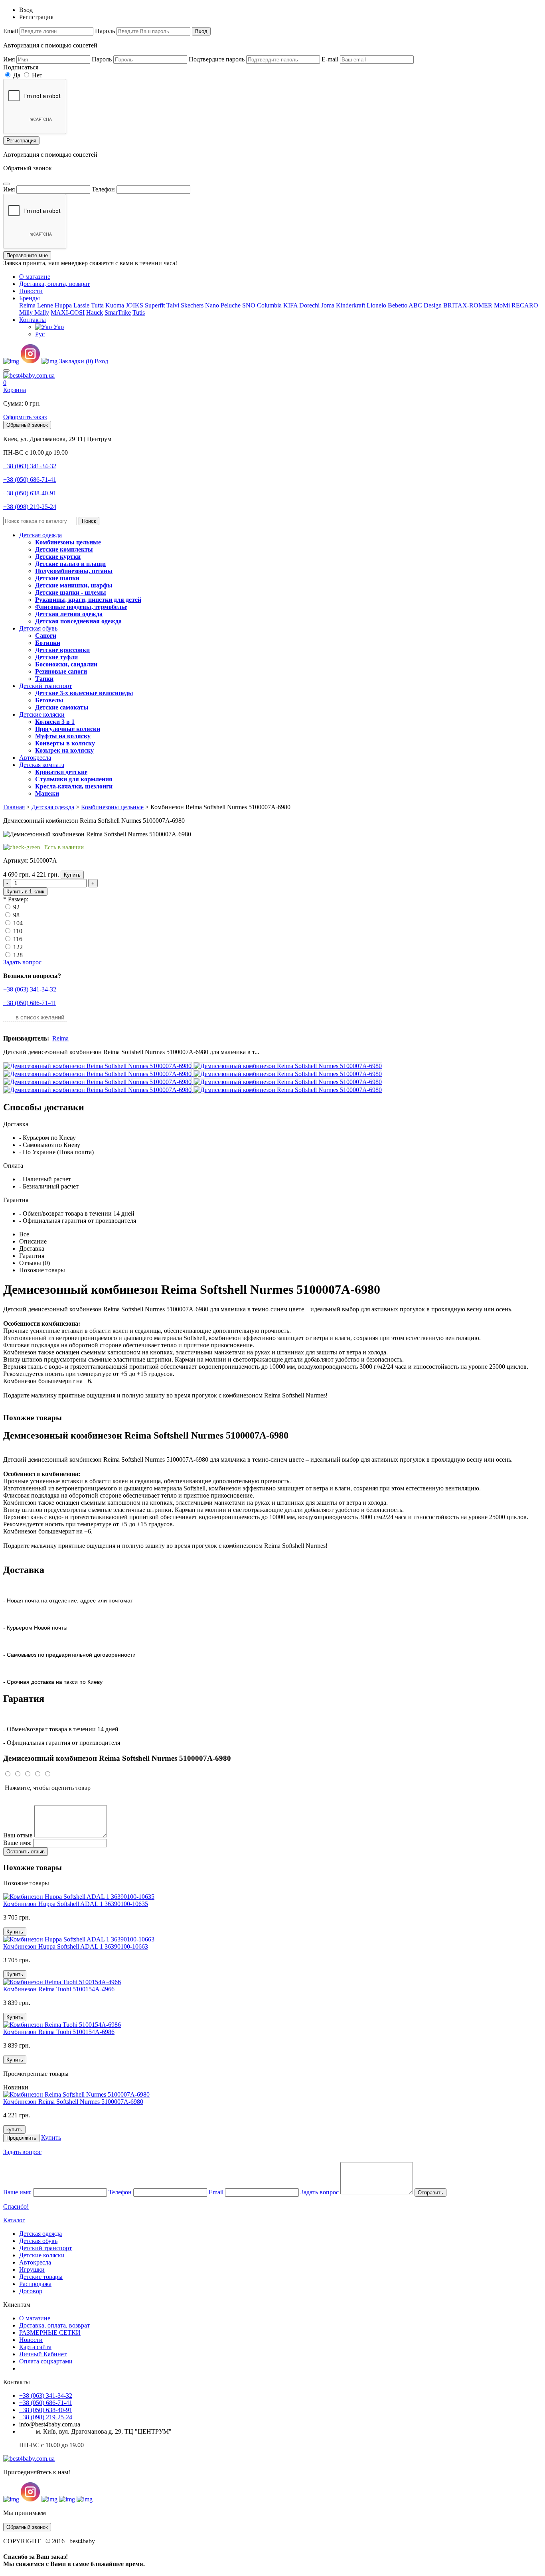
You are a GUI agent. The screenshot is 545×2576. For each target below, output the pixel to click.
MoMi (502, 305)
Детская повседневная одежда (78, 621)
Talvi (173, 305)
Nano (212, 305)
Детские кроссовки (62, 650)
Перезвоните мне (27, 255)
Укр (58, 327)
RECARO (525, 305)
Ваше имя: (17, 1843)
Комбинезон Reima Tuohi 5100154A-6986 (59, 2032)
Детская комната (42, 765)
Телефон (103, 189)
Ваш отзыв (18, 1835)
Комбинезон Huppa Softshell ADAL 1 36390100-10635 (76, 1904)
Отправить (430, 2193)
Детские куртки (58, 557)
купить (14, 2130)
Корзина (15, 390)
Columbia (269, 305)
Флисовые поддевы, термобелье (81, 607)
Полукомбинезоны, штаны (74, 571)
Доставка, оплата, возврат (54, 284)
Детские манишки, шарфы (74, 585)
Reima (27, 305)
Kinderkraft (350, 305)
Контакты (33, 320)
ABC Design (425, 305)
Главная (14, 807)
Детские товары (41, 2277)
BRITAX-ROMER (468, 305)
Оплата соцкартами (46, 2361)
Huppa (63, 305)
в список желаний (40, 1017)
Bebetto (398, 305)
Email (11, 31)
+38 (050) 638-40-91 (30, 493)
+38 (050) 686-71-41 (30, 480)
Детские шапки (57, 578)
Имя (9, 59)
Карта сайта (35, 2347)
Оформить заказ (25, 417)
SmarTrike (118, 312)
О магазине (35, 277)
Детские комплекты (64, 549)
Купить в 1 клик (25, 892)
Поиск (89, 521)
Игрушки (32, 2270)
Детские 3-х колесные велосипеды (84, 693)
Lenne (45, 305)
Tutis (139, 312)
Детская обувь (38, 628)
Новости (31, 291)
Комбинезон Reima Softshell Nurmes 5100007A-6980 (73, 2102)
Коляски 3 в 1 (55, 722)
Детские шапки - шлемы (71, 592)
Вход (201, 31)
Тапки (44, 679)
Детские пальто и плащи (70, 564)
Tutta (97, 305)
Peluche (231, 305)
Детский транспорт (45, 686)
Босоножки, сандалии (66, 664)
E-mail (330, 59)
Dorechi (309, 305)
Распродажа (35, 2284)
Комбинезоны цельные (68, 542)
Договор (31, 2291)
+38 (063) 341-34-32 (30, 466)
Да (16, 75)
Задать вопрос (22, 962)
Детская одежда (40, 535)
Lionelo (376, 305)
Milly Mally (34, 312)
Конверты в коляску (65, 743)
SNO (249, 305)
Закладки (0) (76, 361)
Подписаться (21, 67)
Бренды (30, 298)
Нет (36, 75)
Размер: (18, 899)
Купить (72, 875)
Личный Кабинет (43, 2354)
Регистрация (21, 141)
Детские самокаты (62, 707)
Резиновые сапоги (61, 671)
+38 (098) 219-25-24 (30, 507)
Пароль (105, 31)
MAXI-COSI (68, 312)
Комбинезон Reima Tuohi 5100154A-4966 (59, 1989)
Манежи (47, 793)
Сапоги (46, 636)
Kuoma (115, 305)
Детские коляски (42, 714)
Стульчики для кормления (74, 779)
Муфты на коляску (63, 736)
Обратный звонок (27, 425)
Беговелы (49, 700)
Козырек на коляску (64, 750)
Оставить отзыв (26, 1852)
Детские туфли (56, 657)
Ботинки (48, 643)
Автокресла (35, 758)
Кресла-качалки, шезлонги (74, 786)
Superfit (155, 305)
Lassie (81, 305)
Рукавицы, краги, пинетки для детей (88, 600)
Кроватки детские (61, 772)
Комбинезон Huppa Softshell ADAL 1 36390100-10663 (76, 1946)
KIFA (290, 305)
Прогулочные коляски (68, 729)
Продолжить (21, 2138)
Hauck (95, 312)
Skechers (192, 305)
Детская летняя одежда (69, 614)
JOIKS (134, 305)
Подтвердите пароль (217, 59)
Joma (328, 305)
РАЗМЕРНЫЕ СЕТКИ (50, 2333)
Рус (40, 334)
